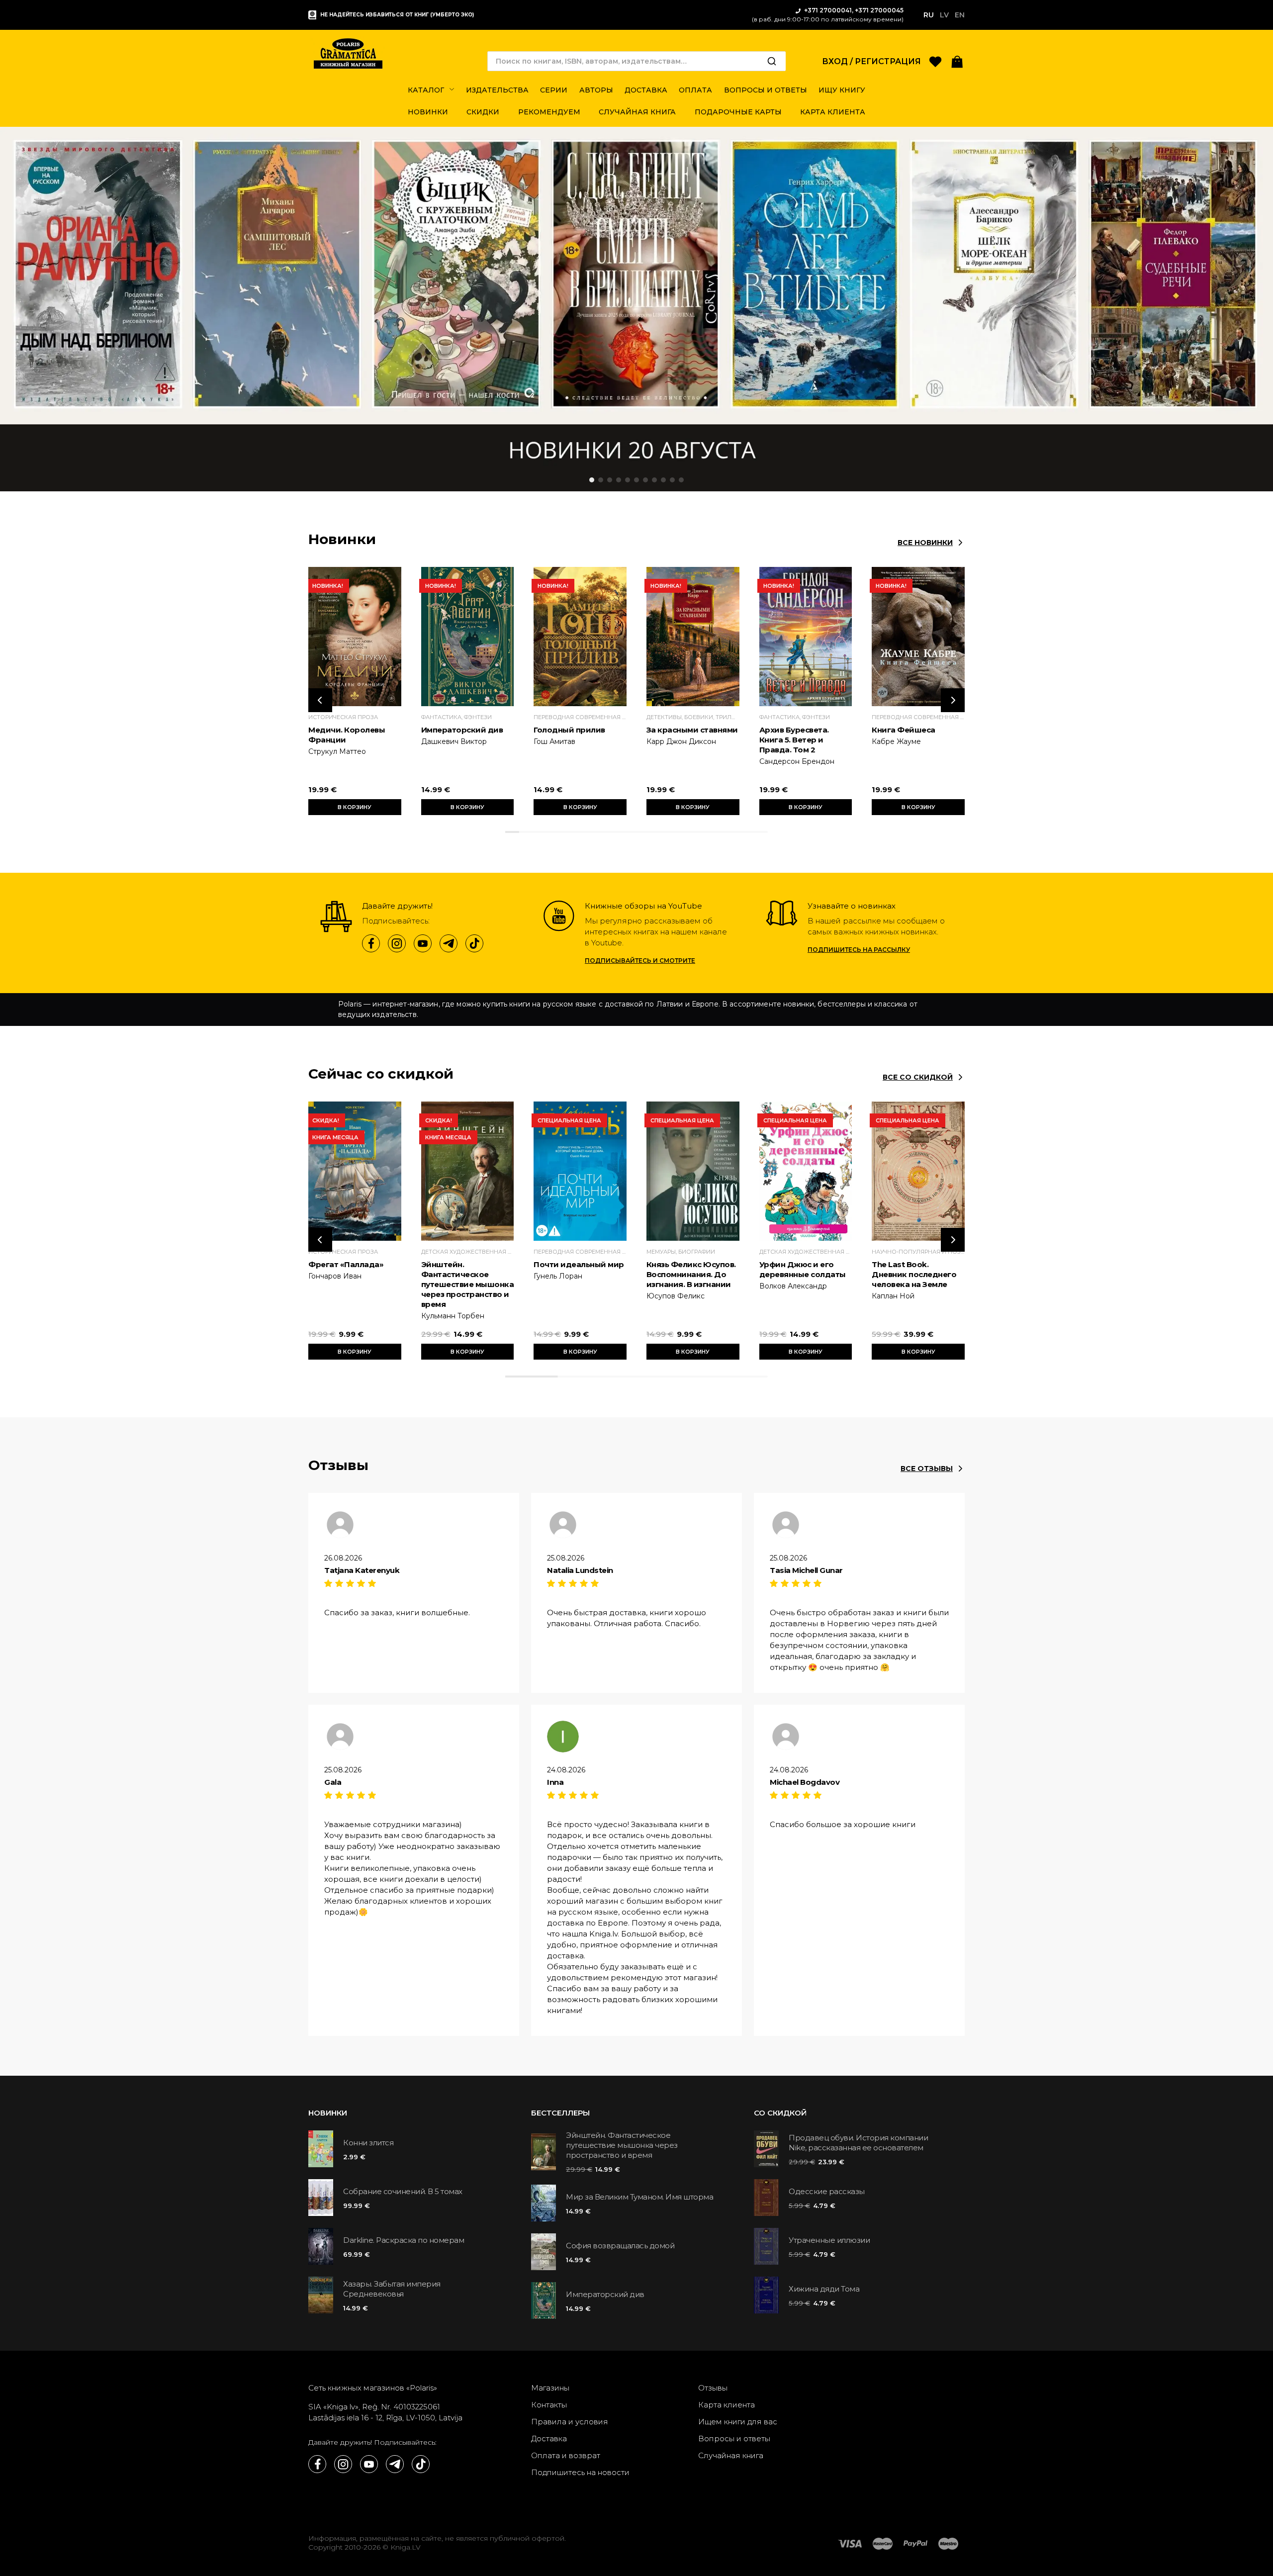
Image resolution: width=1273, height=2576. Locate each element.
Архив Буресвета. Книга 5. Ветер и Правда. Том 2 (794, 740)
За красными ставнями (692, 730)
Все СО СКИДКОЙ (918, 1077)
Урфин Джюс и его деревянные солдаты (803, 1269)
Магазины (550, 2388)
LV (944, 15)
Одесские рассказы (827, 2191)
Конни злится (368, 2143)
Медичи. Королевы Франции (347, 735)
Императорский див (462, 730)
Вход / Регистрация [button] (871, 61)
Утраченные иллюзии (829, 2240)
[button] (957, 61)
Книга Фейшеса (904, 730)
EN (960, 15)
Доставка (549, 2438)
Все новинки (925, 543)
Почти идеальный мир (579, 1264)
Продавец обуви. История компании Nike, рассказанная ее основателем (858, 2143)
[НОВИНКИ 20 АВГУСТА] (636, 309)
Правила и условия (570, 2422)
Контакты (549, 2405)
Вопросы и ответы (734, 2438)
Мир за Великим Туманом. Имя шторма (639, 2197)
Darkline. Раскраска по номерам (404, 2240)
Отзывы (713, 2388)
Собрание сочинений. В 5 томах (403, 2191)
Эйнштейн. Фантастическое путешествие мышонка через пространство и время (468, 1284)
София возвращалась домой (620, 2246)
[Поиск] (772, 61)
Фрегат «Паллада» (346, 1264)
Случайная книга (731, 2455)
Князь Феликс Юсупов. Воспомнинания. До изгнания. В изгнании (691, 1274)
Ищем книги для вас (738, 2422)
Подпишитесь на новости (580, 2472)
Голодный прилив (569, 730)
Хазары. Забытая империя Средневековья (392, 2289)
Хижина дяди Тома (824, 2289)
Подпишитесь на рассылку (859, 950)
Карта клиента (727, 2405)
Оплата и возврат (566, 2455)
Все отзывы (927, 1469)
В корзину (355, 807)
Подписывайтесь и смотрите (640, 961)
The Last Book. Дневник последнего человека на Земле (914, 1274)
